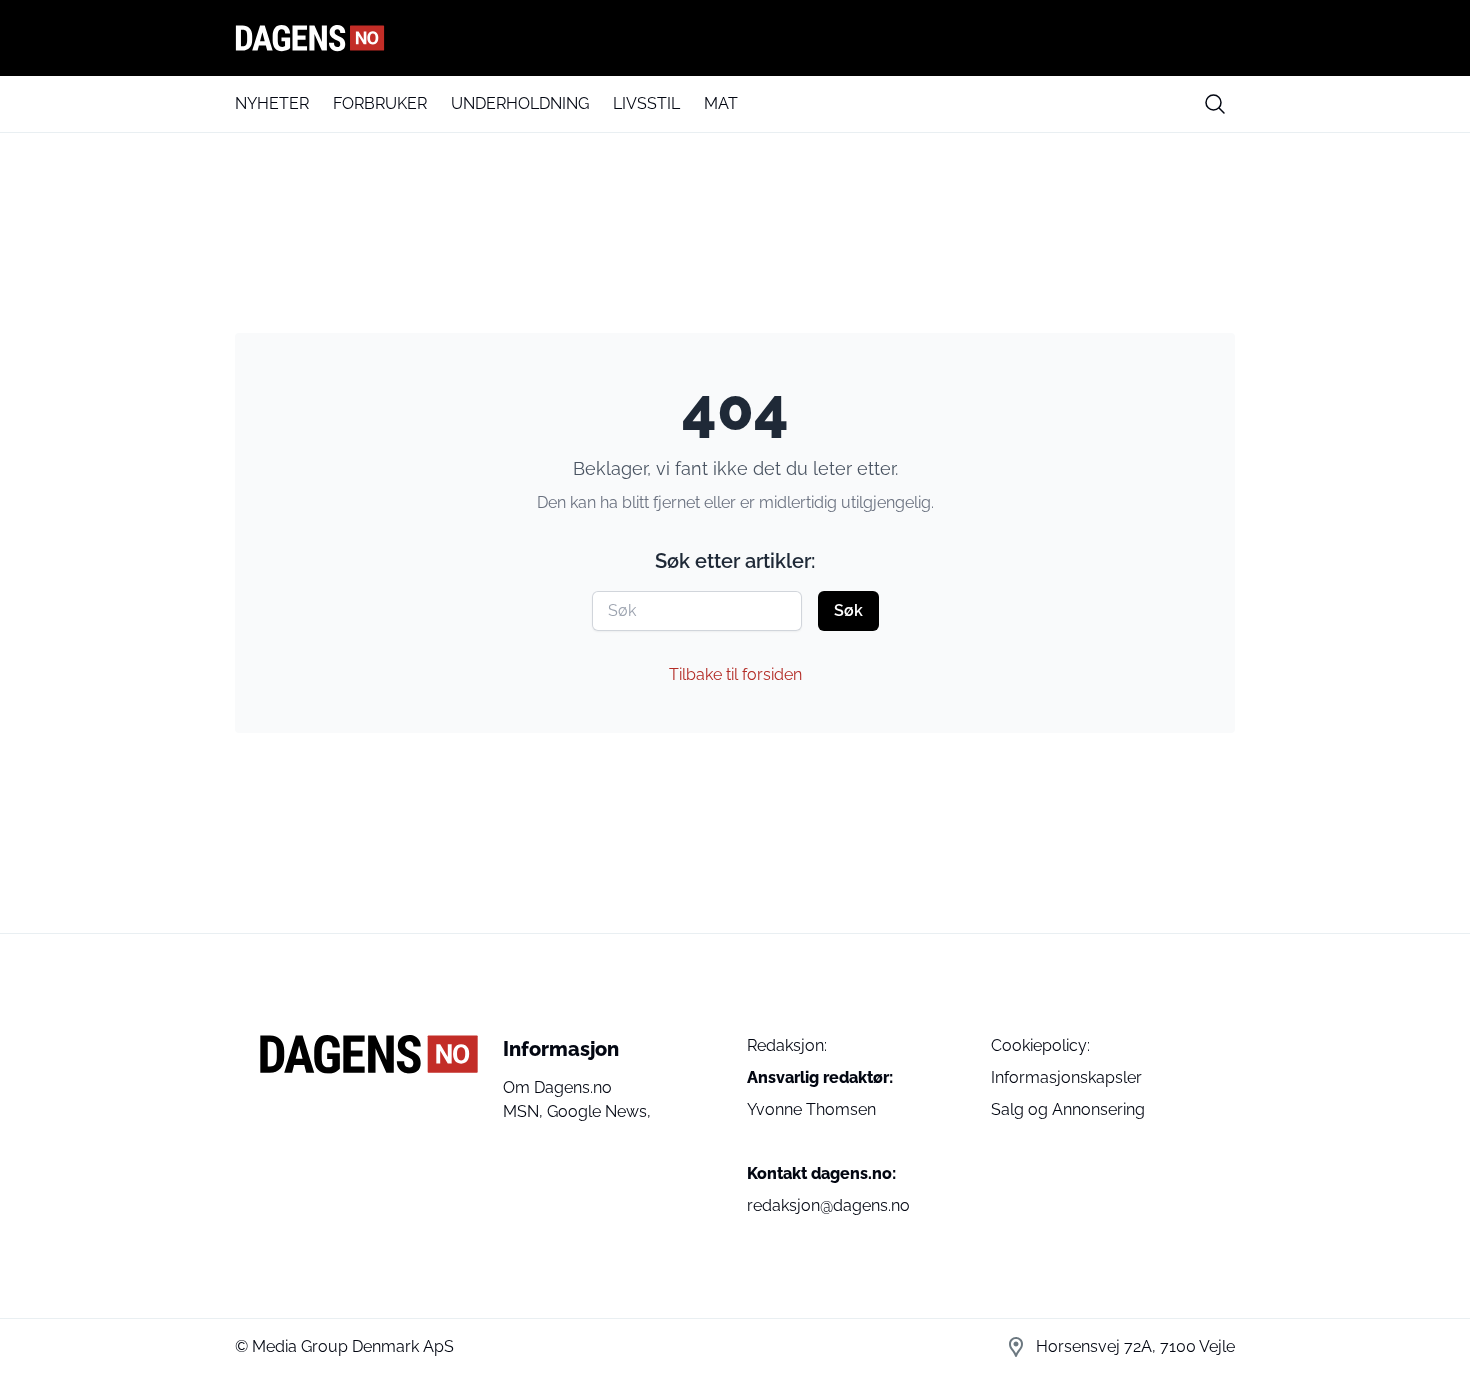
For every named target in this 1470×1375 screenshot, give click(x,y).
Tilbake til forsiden (735, 674)
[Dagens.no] (735, 38)
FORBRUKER (380, 103)
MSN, (525, 1111)
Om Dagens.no (557, 1087)
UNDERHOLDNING (520, 103)
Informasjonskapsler (1066, 1077)
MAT (721, 103)
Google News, (599, 1111)
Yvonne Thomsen (811, 1109)
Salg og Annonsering (1068, 1109)
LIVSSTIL (646, 103)
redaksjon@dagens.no (828, 1205)
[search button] (1215, 104)
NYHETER (272, 103)
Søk (848, 610)
